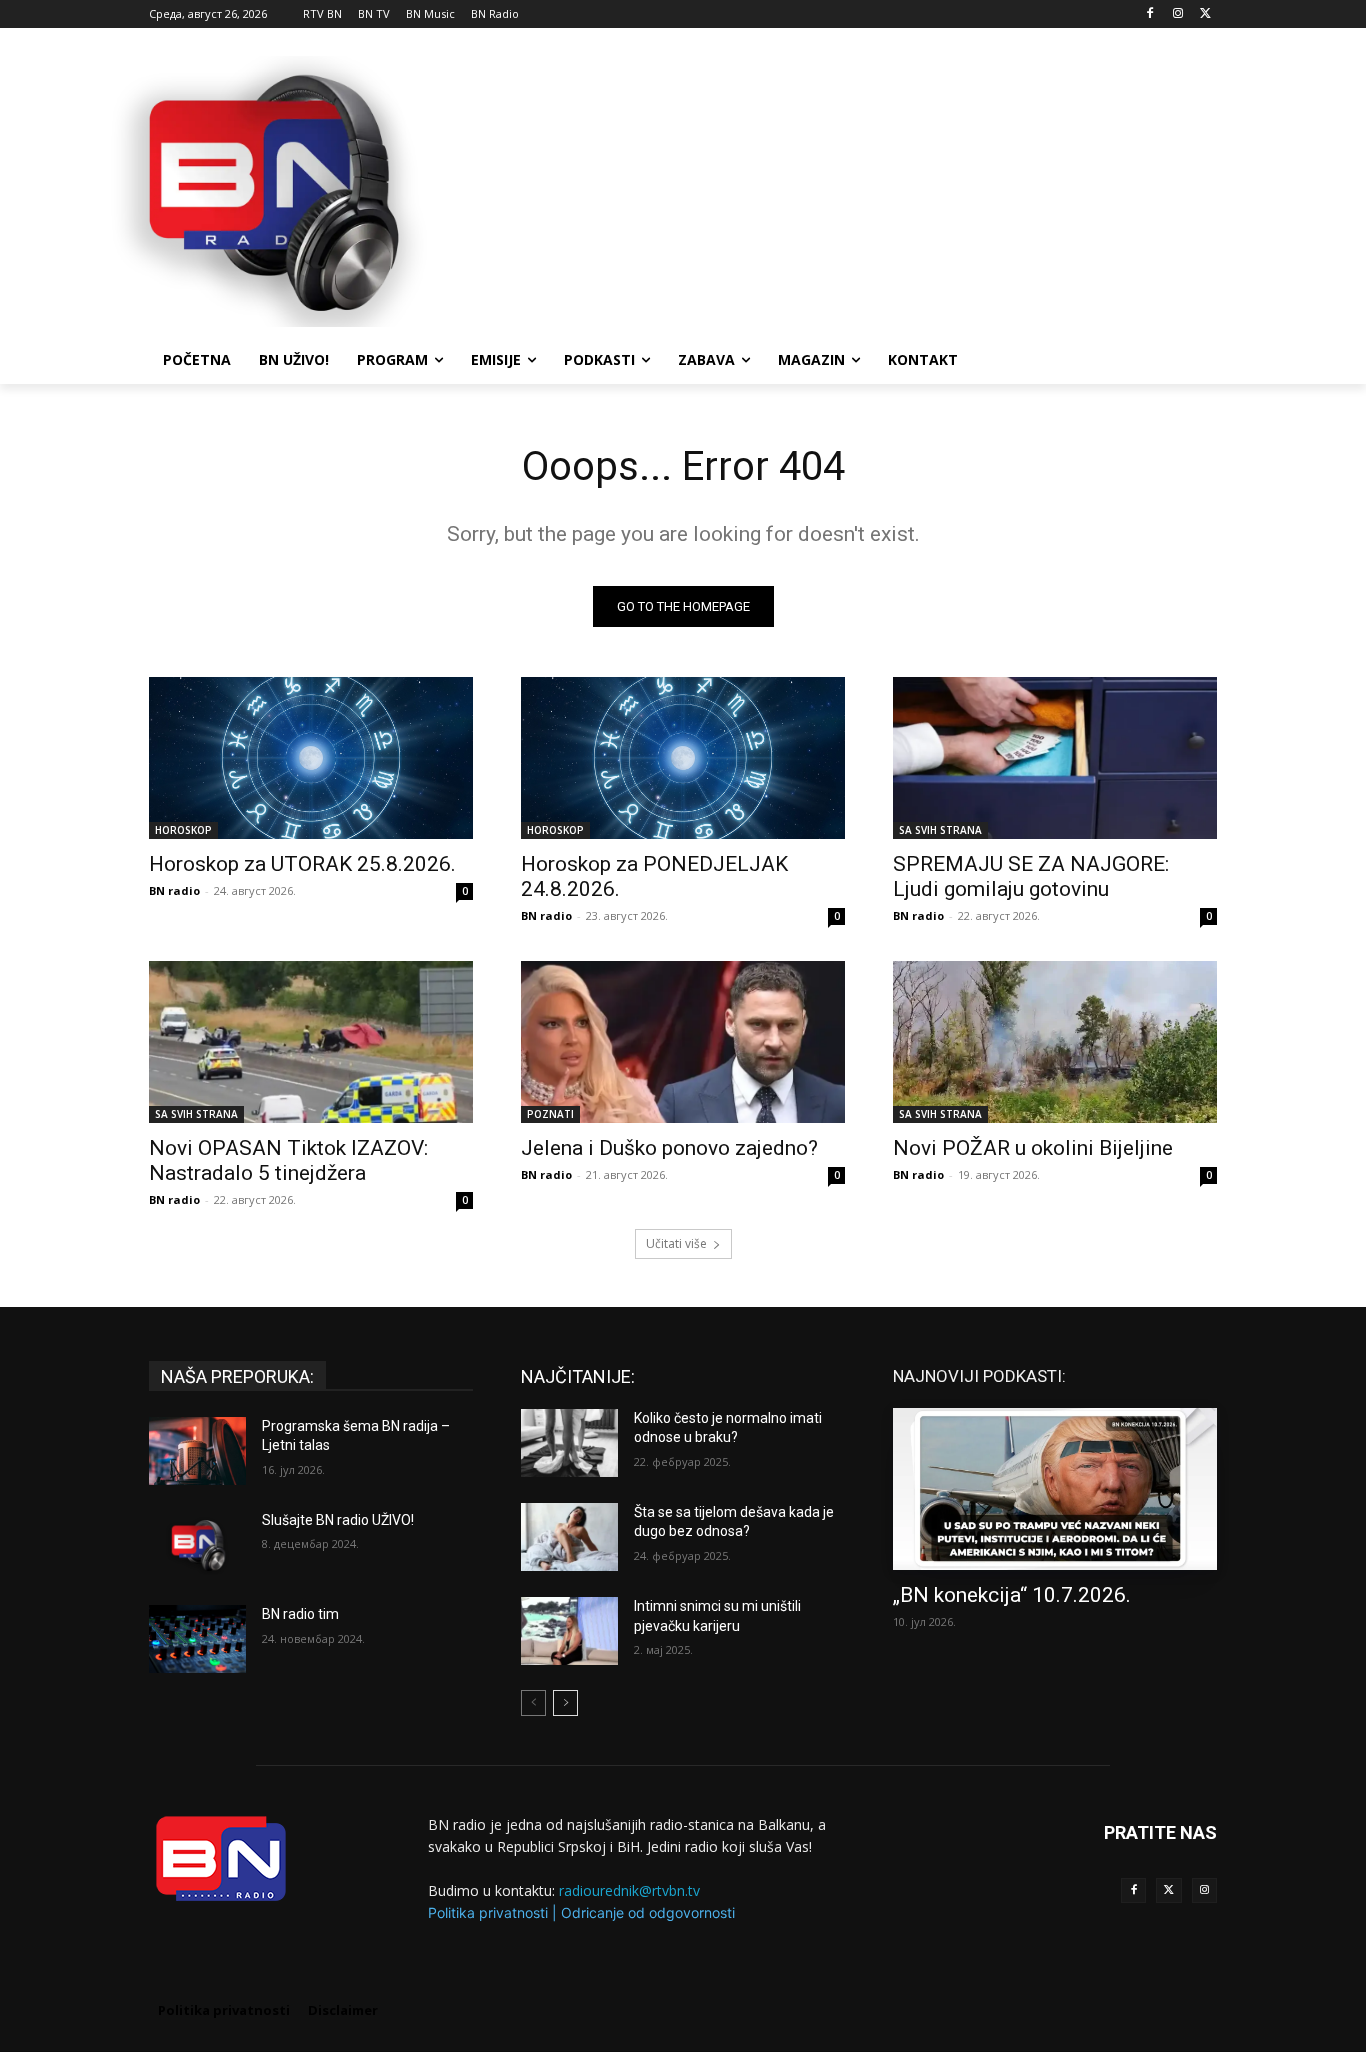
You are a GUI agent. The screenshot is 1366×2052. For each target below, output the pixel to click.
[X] (1205, 14)
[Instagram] (1177, 14)
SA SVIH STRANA (940, 830)
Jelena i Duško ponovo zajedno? (669, 1148)
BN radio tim (300, 1614)
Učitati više (676, 1243)
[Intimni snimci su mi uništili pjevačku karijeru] (569, 1631)
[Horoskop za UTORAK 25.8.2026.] (311, 758)
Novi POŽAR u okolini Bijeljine (1033, 1148)
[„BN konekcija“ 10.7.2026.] (1055, 1489)
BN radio (174, 890)
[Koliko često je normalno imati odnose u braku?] (569, 1443)
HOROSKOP (183, 830)
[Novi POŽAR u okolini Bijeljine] (1055, 1042)
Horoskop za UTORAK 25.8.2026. (302, 864)
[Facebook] (1150, 14)
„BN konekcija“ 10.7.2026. (1012, 1595)
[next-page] (565, 1703)
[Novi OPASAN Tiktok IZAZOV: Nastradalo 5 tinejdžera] (311, 1042)
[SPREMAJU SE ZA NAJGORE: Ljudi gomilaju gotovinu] (1055, 758)
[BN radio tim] (197, 1639)
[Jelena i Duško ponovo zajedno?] (683, 1042)
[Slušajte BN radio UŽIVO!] (197, 1545)
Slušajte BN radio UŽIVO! (338, 1520)
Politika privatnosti (488, 1912)
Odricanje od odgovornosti (648, 1912)
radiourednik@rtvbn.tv (629, 1890)
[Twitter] (1168, 1890)
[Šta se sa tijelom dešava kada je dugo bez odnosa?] (569, 1537)
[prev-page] (533, 1703)
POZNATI (550, 1114)
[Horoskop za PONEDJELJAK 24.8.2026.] (683, 758)
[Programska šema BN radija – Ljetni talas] (197, 1451)
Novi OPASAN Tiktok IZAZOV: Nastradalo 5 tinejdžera (288, 1160)
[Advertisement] (833, 189)
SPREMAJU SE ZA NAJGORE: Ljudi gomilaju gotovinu (1031, 876)
